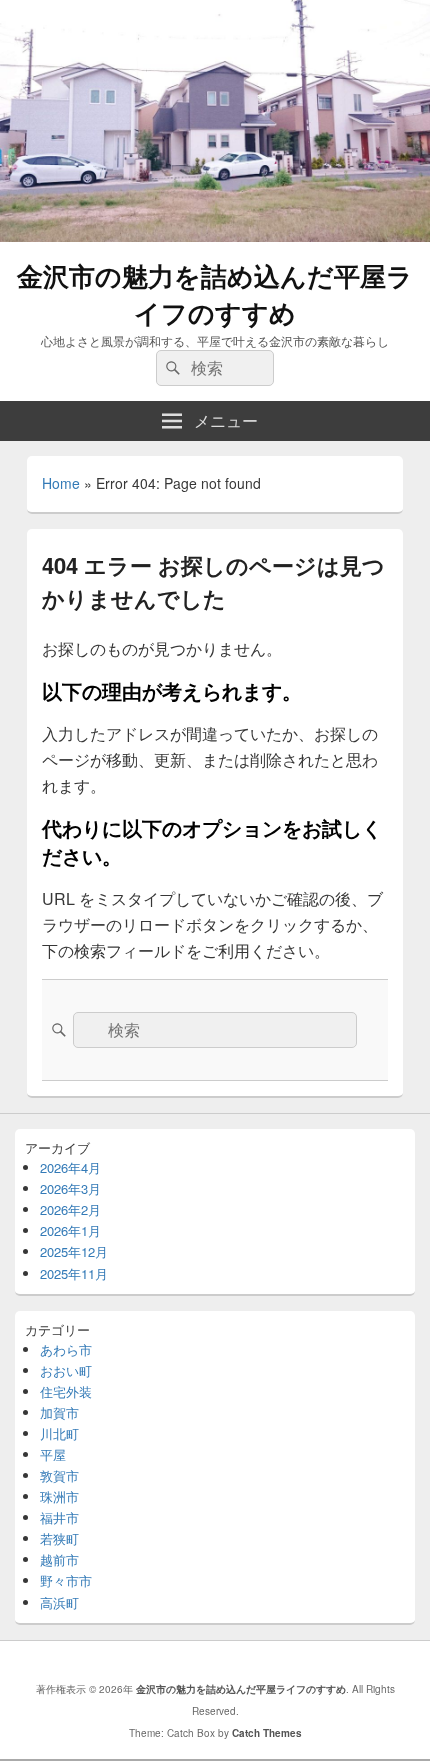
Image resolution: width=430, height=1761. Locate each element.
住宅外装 (66, 1391)
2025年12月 (74, 1251)
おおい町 (66, 1370)
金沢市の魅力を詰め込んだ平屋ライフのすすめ (215, 294)
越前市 (59, 1559)
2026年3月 (70, 1188)
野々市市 (66, 1580)
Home (61, 483)
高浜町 (59, 1602)
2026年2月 (70, 1209)
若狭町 (59, 1538)
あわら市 (66, 1349)
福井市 (59, 1517)
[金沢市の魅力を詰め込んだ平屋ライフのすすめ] (215, 235)
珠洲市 (59, 1496)
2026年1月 (70, 1230)
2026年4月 (70, 1167)
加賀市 (59, 1412)
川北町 (59, 1433)
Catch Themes (267, 1733)
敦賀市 (59, 1475)
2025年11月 (74, 1273)
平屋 (53, 1454)
